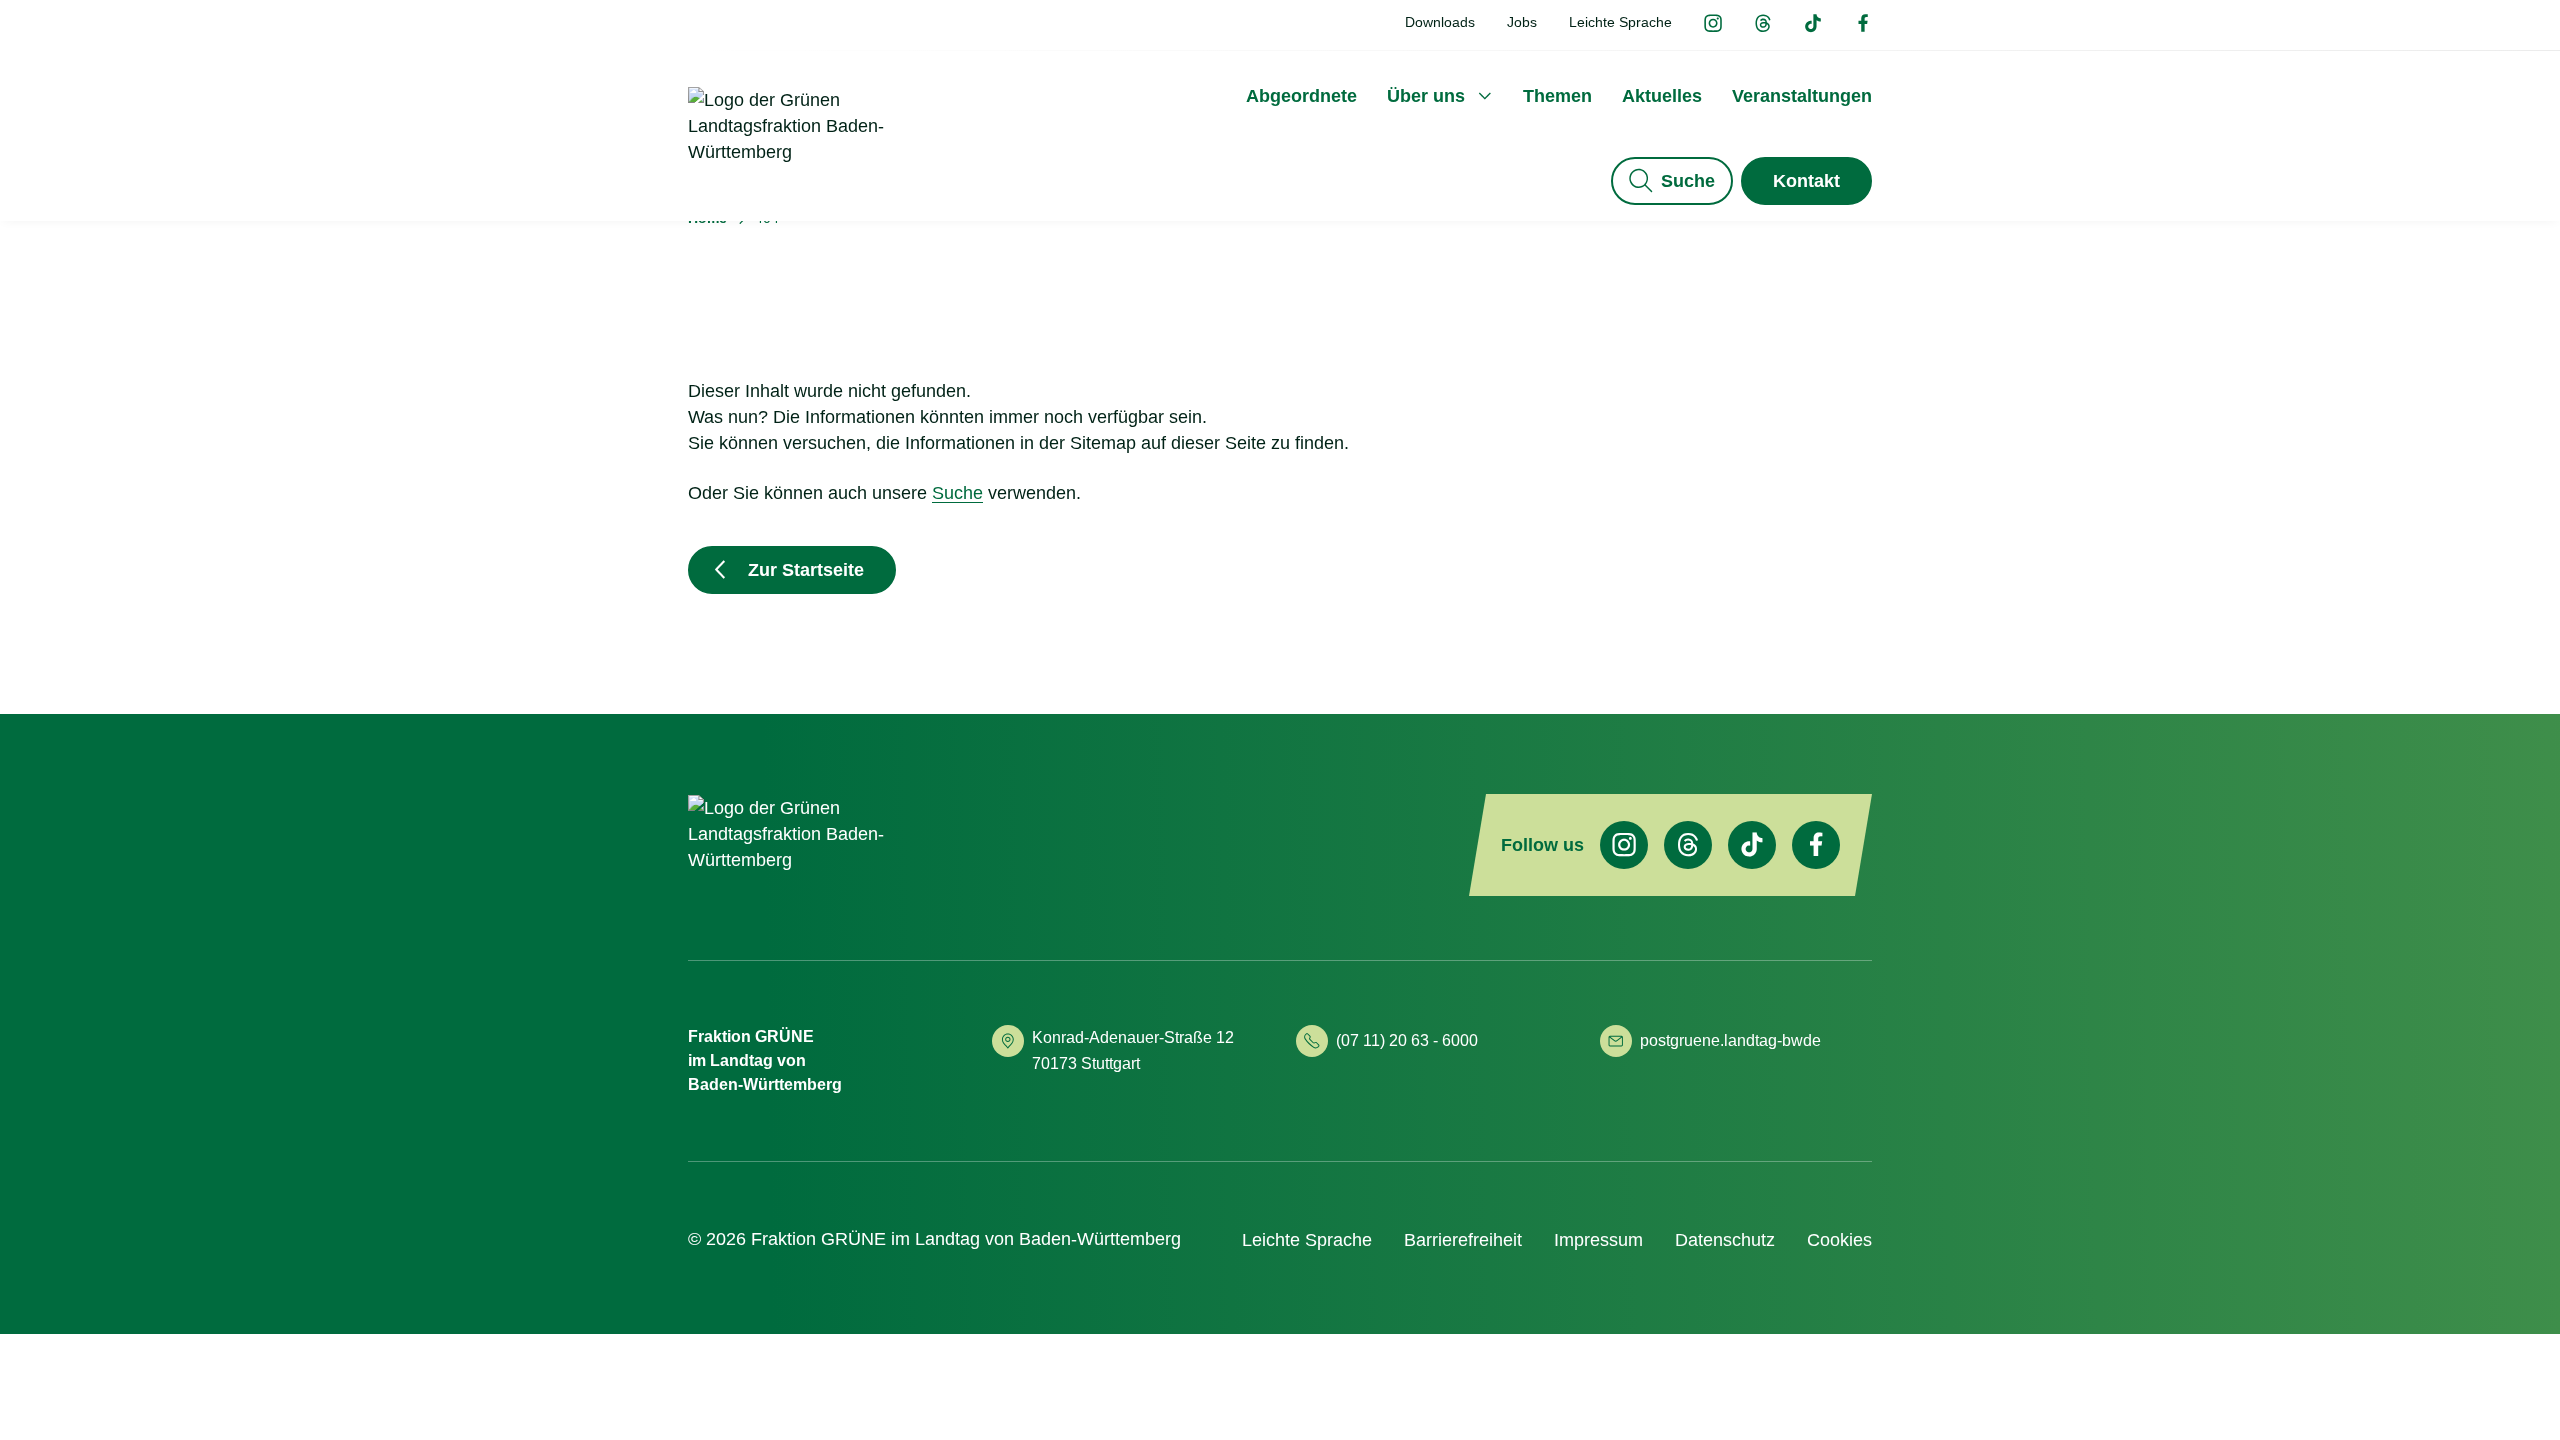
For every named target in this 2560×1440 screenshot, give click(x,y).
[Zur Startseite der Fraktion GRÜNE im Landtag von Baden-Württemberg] (818, 152)
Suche (1688, 181)
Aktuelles (1662, 96)
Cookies (1839, 1240)
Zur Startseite (806, 570)
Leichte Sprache (1620, 22)
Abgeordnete (1301, 96)
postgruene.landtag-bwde (1730, 1040)
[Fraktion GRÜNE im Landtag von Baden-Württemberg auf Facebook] (1863, 25)
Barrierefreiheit (1463, 1240)
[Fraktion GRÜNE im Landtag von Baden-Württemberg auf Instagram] (1713, 25)
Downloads (1440, 22)
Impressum (1598, 1240)
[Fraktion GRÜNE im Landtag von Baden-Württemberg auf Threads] (1763, 25)
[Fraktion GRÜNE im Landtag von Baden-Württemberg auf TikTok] (1813, 25)
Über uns (1426, 96)
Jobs (1522, 22)
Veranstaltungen (1802, 96)
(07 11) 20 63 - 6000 (1407, 1040)
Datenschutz (1725, 1240)
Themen (1557, 96)
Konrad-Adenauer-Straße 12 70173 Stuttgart (1135, 1050)
